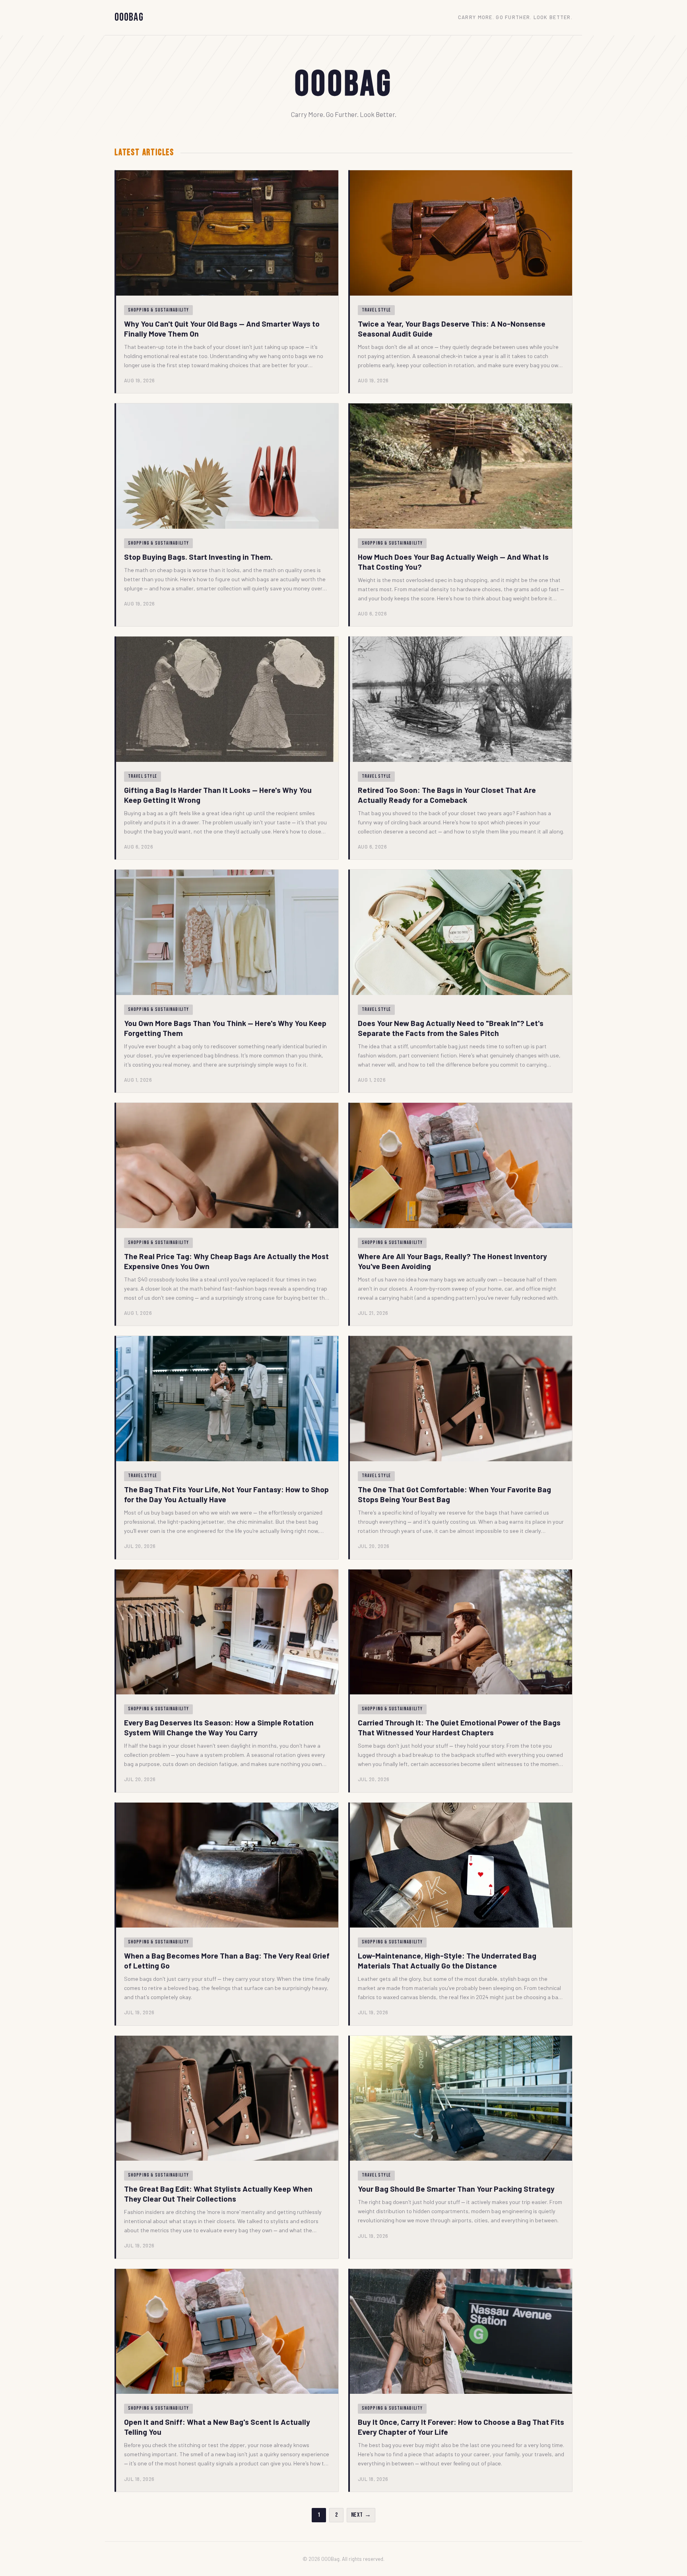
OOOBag (129, 17)
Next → (361, 2515)
